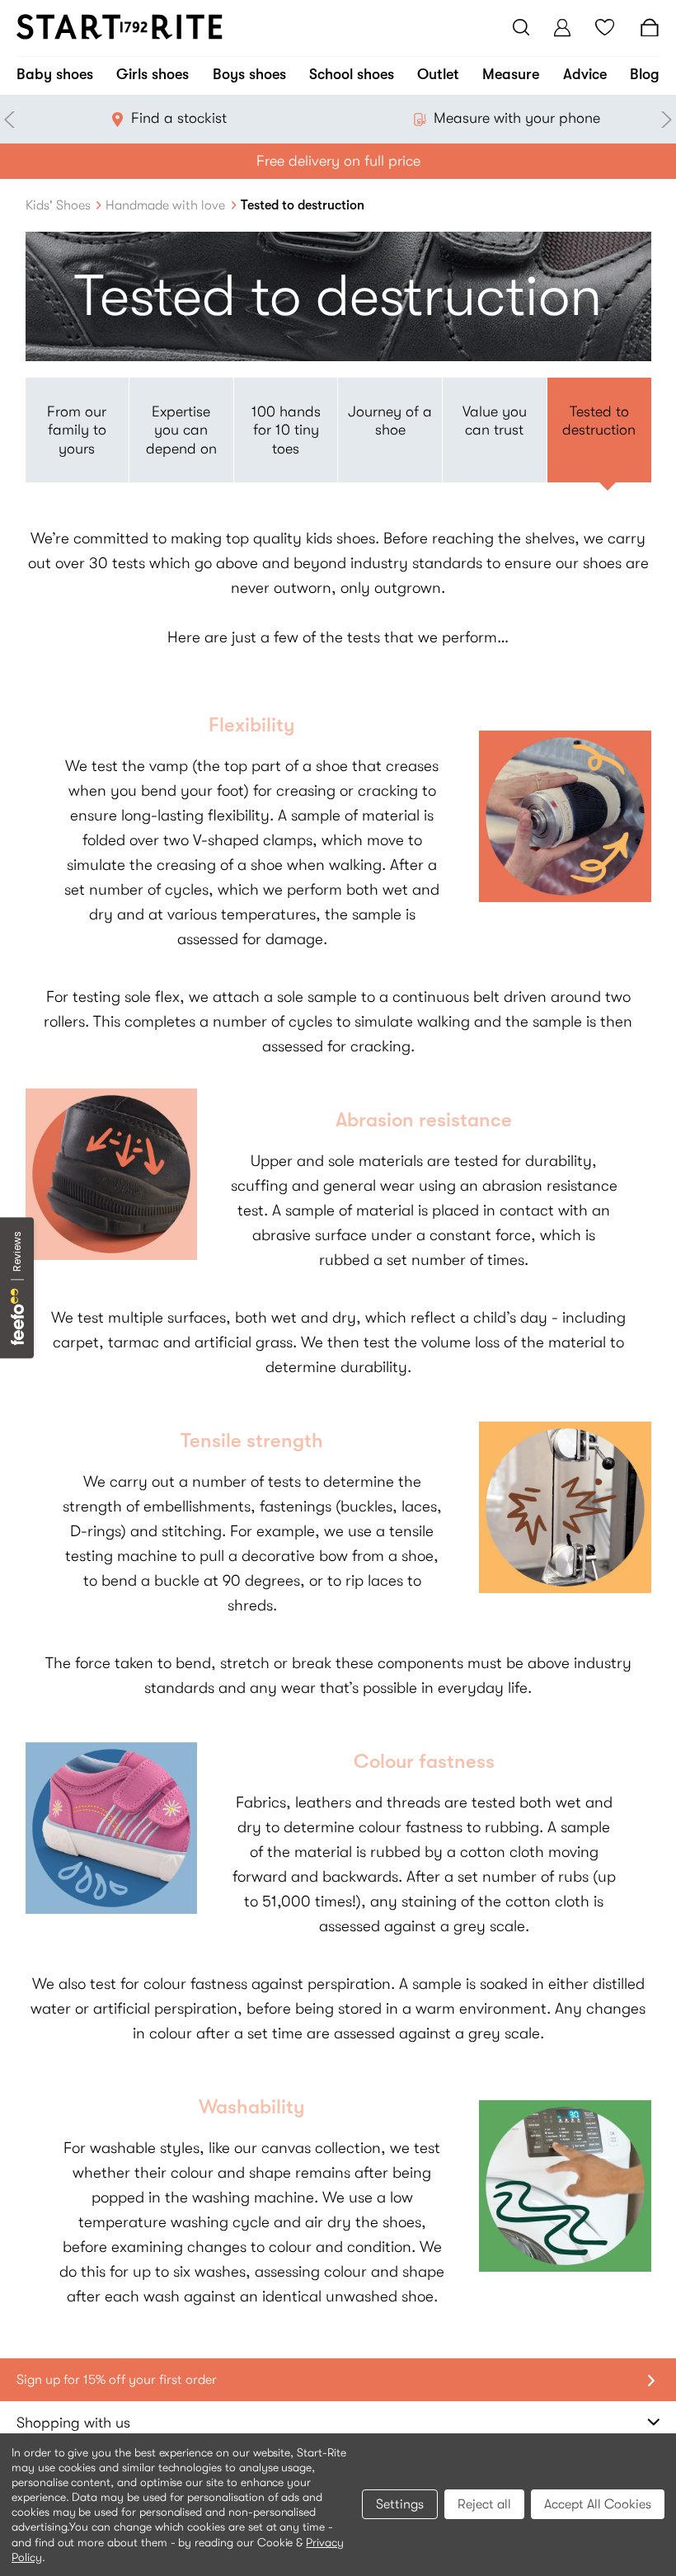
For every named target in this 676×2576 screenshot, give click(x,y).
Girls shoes (153, 74)
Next (664, 120)
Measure (511, 74)
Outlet (438, 74)
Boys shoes (249, 74)
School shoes (352, 74)
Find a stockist (179, 118)
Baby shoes (55, 74)
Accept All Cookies (598, 2504)
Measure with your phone (517, 118)
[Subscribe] (648, 2380)
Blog (645, 74)
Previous (12, 120)
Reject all (484, 2504)
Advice (585, 74)
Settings (400, 2504)
